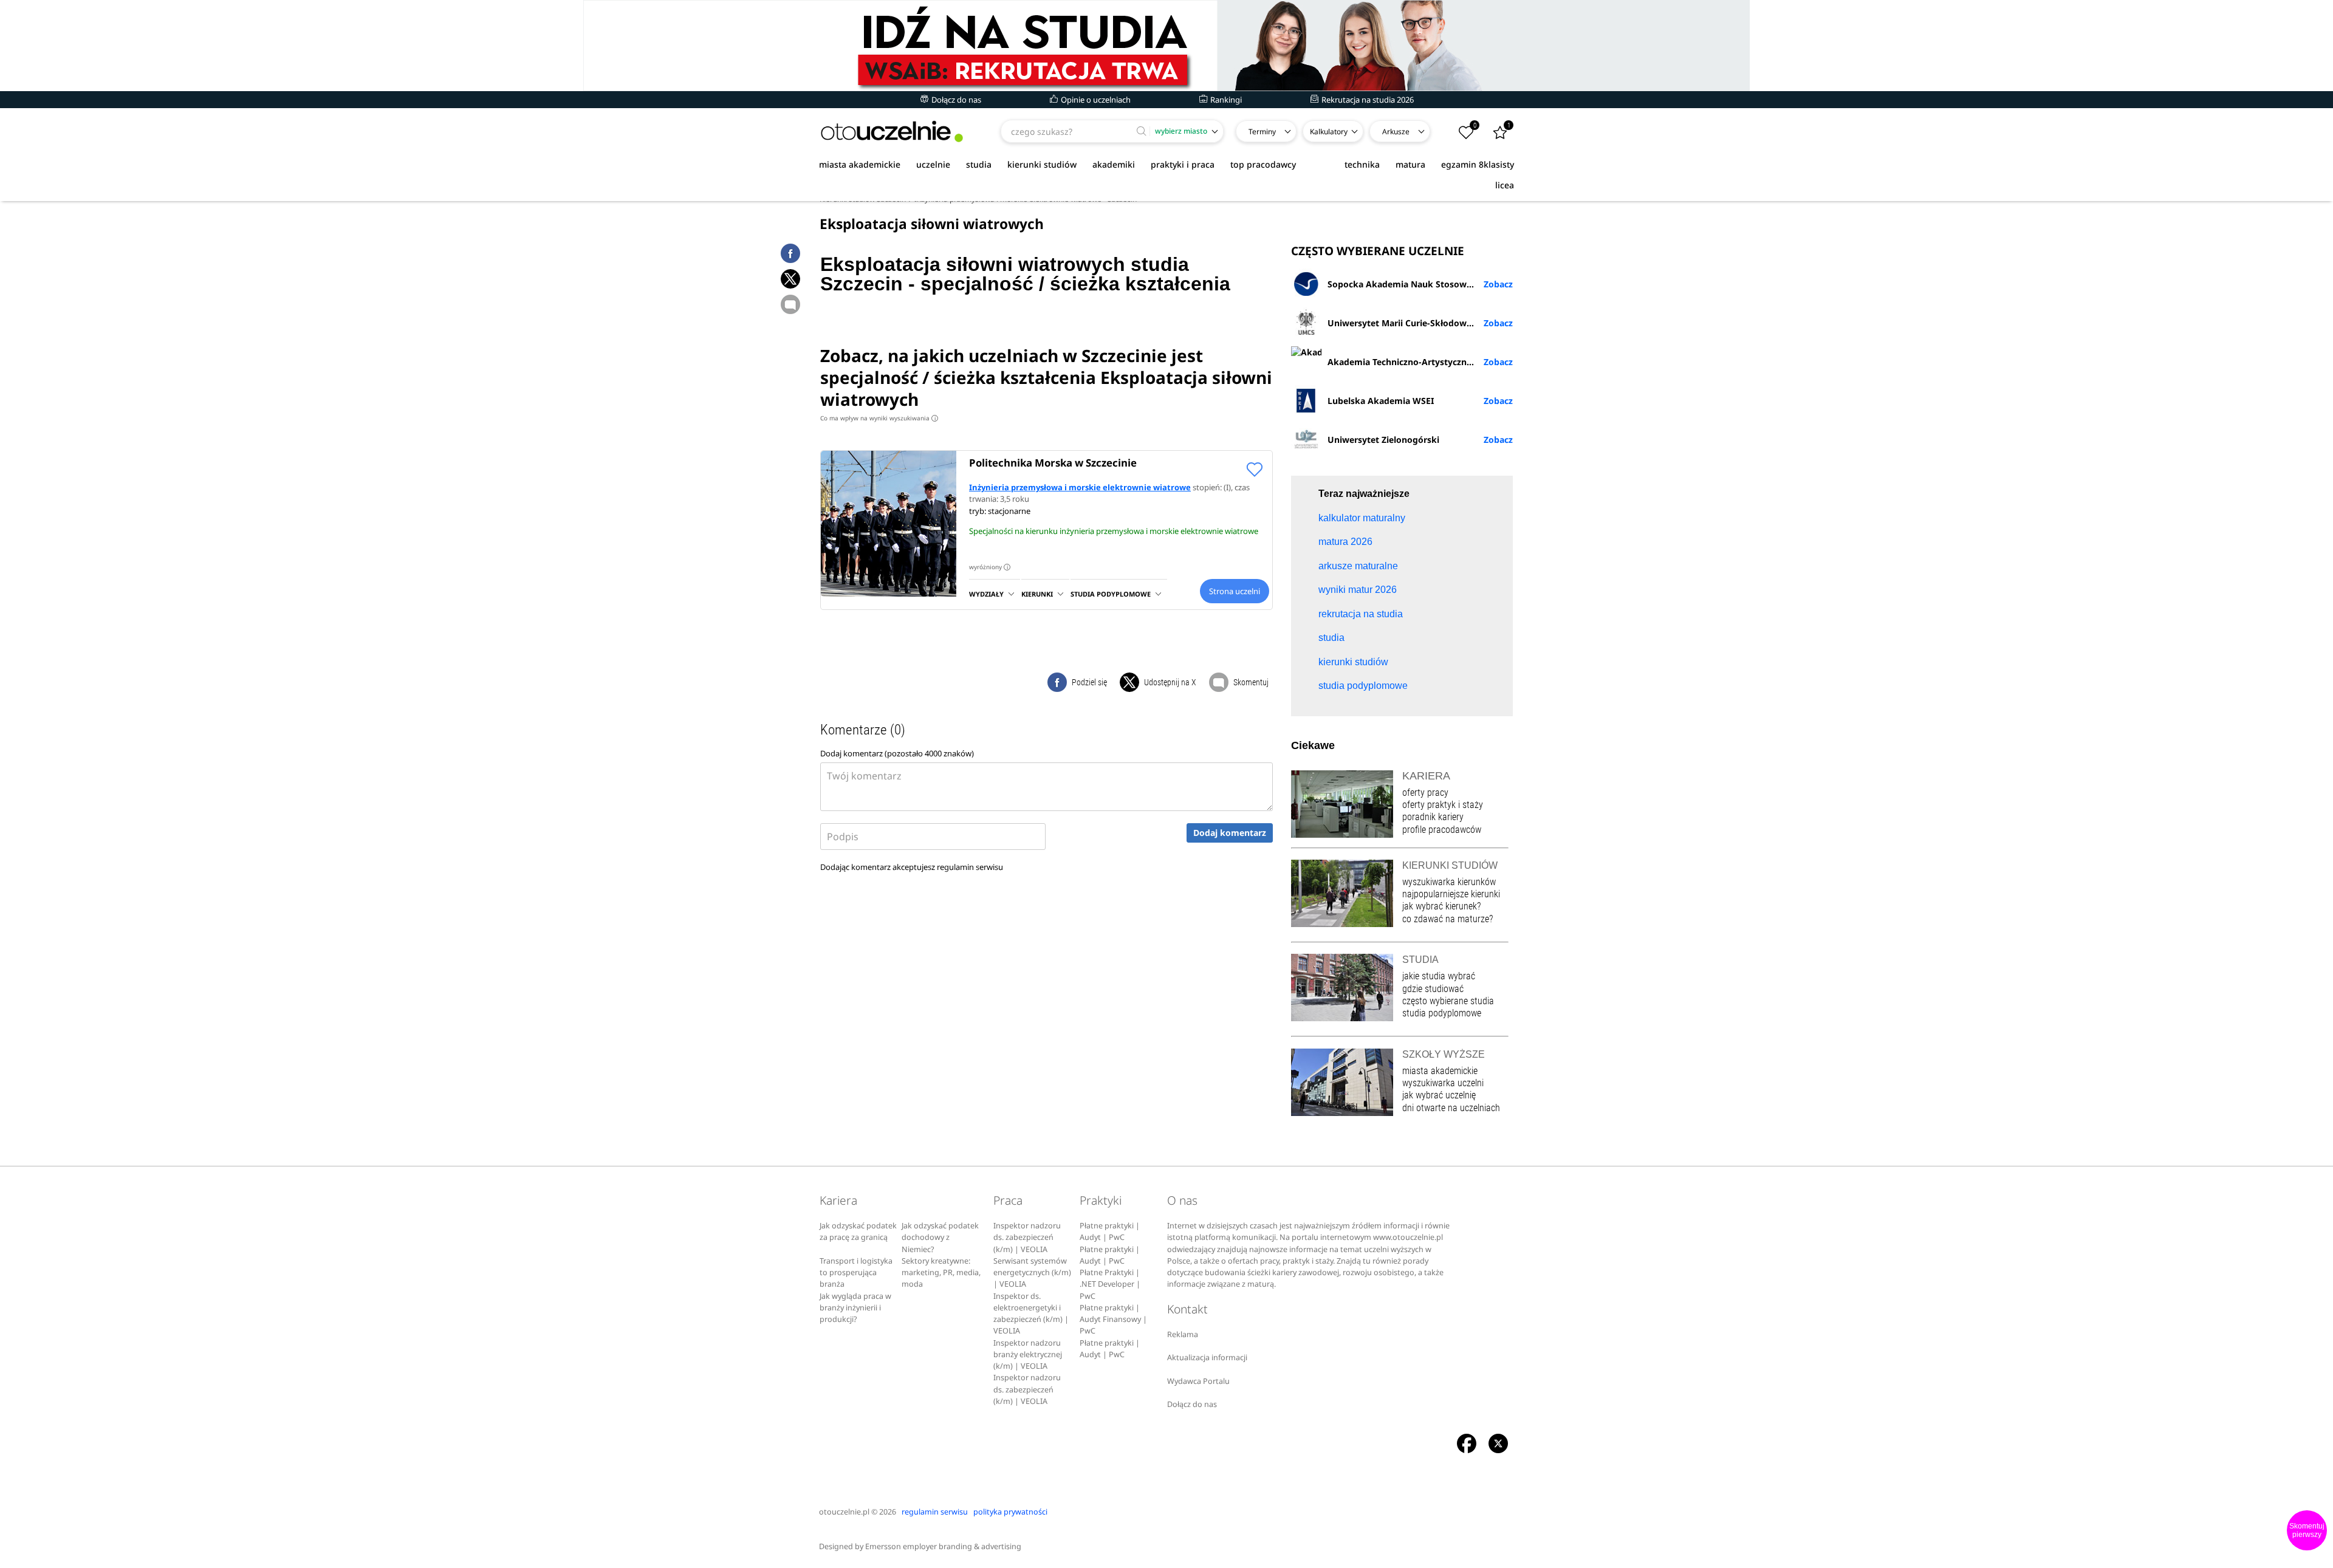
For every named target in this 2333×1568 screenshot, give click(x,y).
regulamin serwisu (970, 867)
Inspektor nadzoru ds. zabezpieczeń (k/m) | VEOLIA (1027, 1238)
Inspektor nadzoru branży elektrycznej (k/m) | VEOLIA (1028, 1355)
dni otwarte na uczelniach (1451, 1108)
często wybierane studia (1448, 1001)
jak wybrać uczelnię (1439, 1095)
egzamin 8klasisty (1478, 164)
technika (1362, 164)
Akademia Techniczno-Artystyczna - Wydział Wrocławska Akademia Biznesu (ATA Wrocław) (1420, 362)
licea (1505, 185)
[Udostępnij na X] (790, 279)
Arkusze (1396, 132)
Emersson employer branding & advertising (943, 1546)
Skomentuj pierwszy (2307, 1530)
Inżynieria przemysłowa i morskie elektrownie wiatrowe (1080, 487)
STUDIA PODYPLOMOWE (1111, 594)
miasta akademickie (860, 164)
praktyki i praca (1183, 164)
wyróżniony (988, 567)
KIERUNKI (1037, 594)
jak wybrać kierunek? (1441, 906)
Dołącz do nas (955, 100)
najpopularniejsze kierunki (1451, 894)
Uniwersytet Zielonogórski (1383, 440)
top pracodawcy (1263, 164)
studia (979, 164)
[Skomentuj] (790, 304)
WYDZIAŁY (986, 594)
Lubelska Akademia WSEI (1381, 401)
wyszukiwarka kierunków (1449, 882)
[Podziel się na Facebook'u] (790, 253)
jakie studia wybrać (1440, 976)
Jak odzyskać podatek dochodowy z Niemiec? (940, 1238)
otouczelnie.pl (844, 1512)
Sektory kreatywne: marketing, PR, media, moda (941, 1273)
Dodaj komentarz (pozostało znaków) (897, 753)
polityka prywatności (1010, 1512)
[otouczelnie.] (892, 132)
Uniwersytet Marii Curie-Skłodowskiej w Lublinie (1420, 323)
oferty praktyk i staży (1443, 805)
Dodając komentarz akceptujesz (912, 867)
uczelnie (933, 164)
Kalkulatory (1329, 132)
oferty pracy (1425, 793)
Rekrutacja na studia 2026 (1367, 100)
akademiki (1114, 164)
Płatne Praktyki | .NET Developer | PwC (1110, 1284)
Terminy (1262, 132)
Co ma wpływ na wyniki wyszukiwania (878, 418)
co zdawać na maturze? (1447, 919)
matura (1410, 164)
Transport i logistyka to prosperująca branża (856, 1273)
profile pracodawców (1442, 830)
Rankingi (1225, 100)
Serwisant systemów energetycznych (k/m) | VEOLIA (1032, 1273)
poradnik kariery (1433, 817)
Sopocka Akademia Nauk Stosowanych (1410, 284)
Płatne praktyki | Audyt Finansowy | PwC (1113, 1320)
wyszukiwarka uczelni (1443, 1083)
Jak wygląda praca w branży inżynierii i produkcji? (855, 1308)
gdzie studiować (1433, 989)
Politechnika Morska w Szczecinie (1053, 463)
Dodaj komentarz (1230, 833)
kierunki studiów (1042, 164)
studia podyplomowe (1442, 1013)
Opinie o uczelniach (1095, 100)
